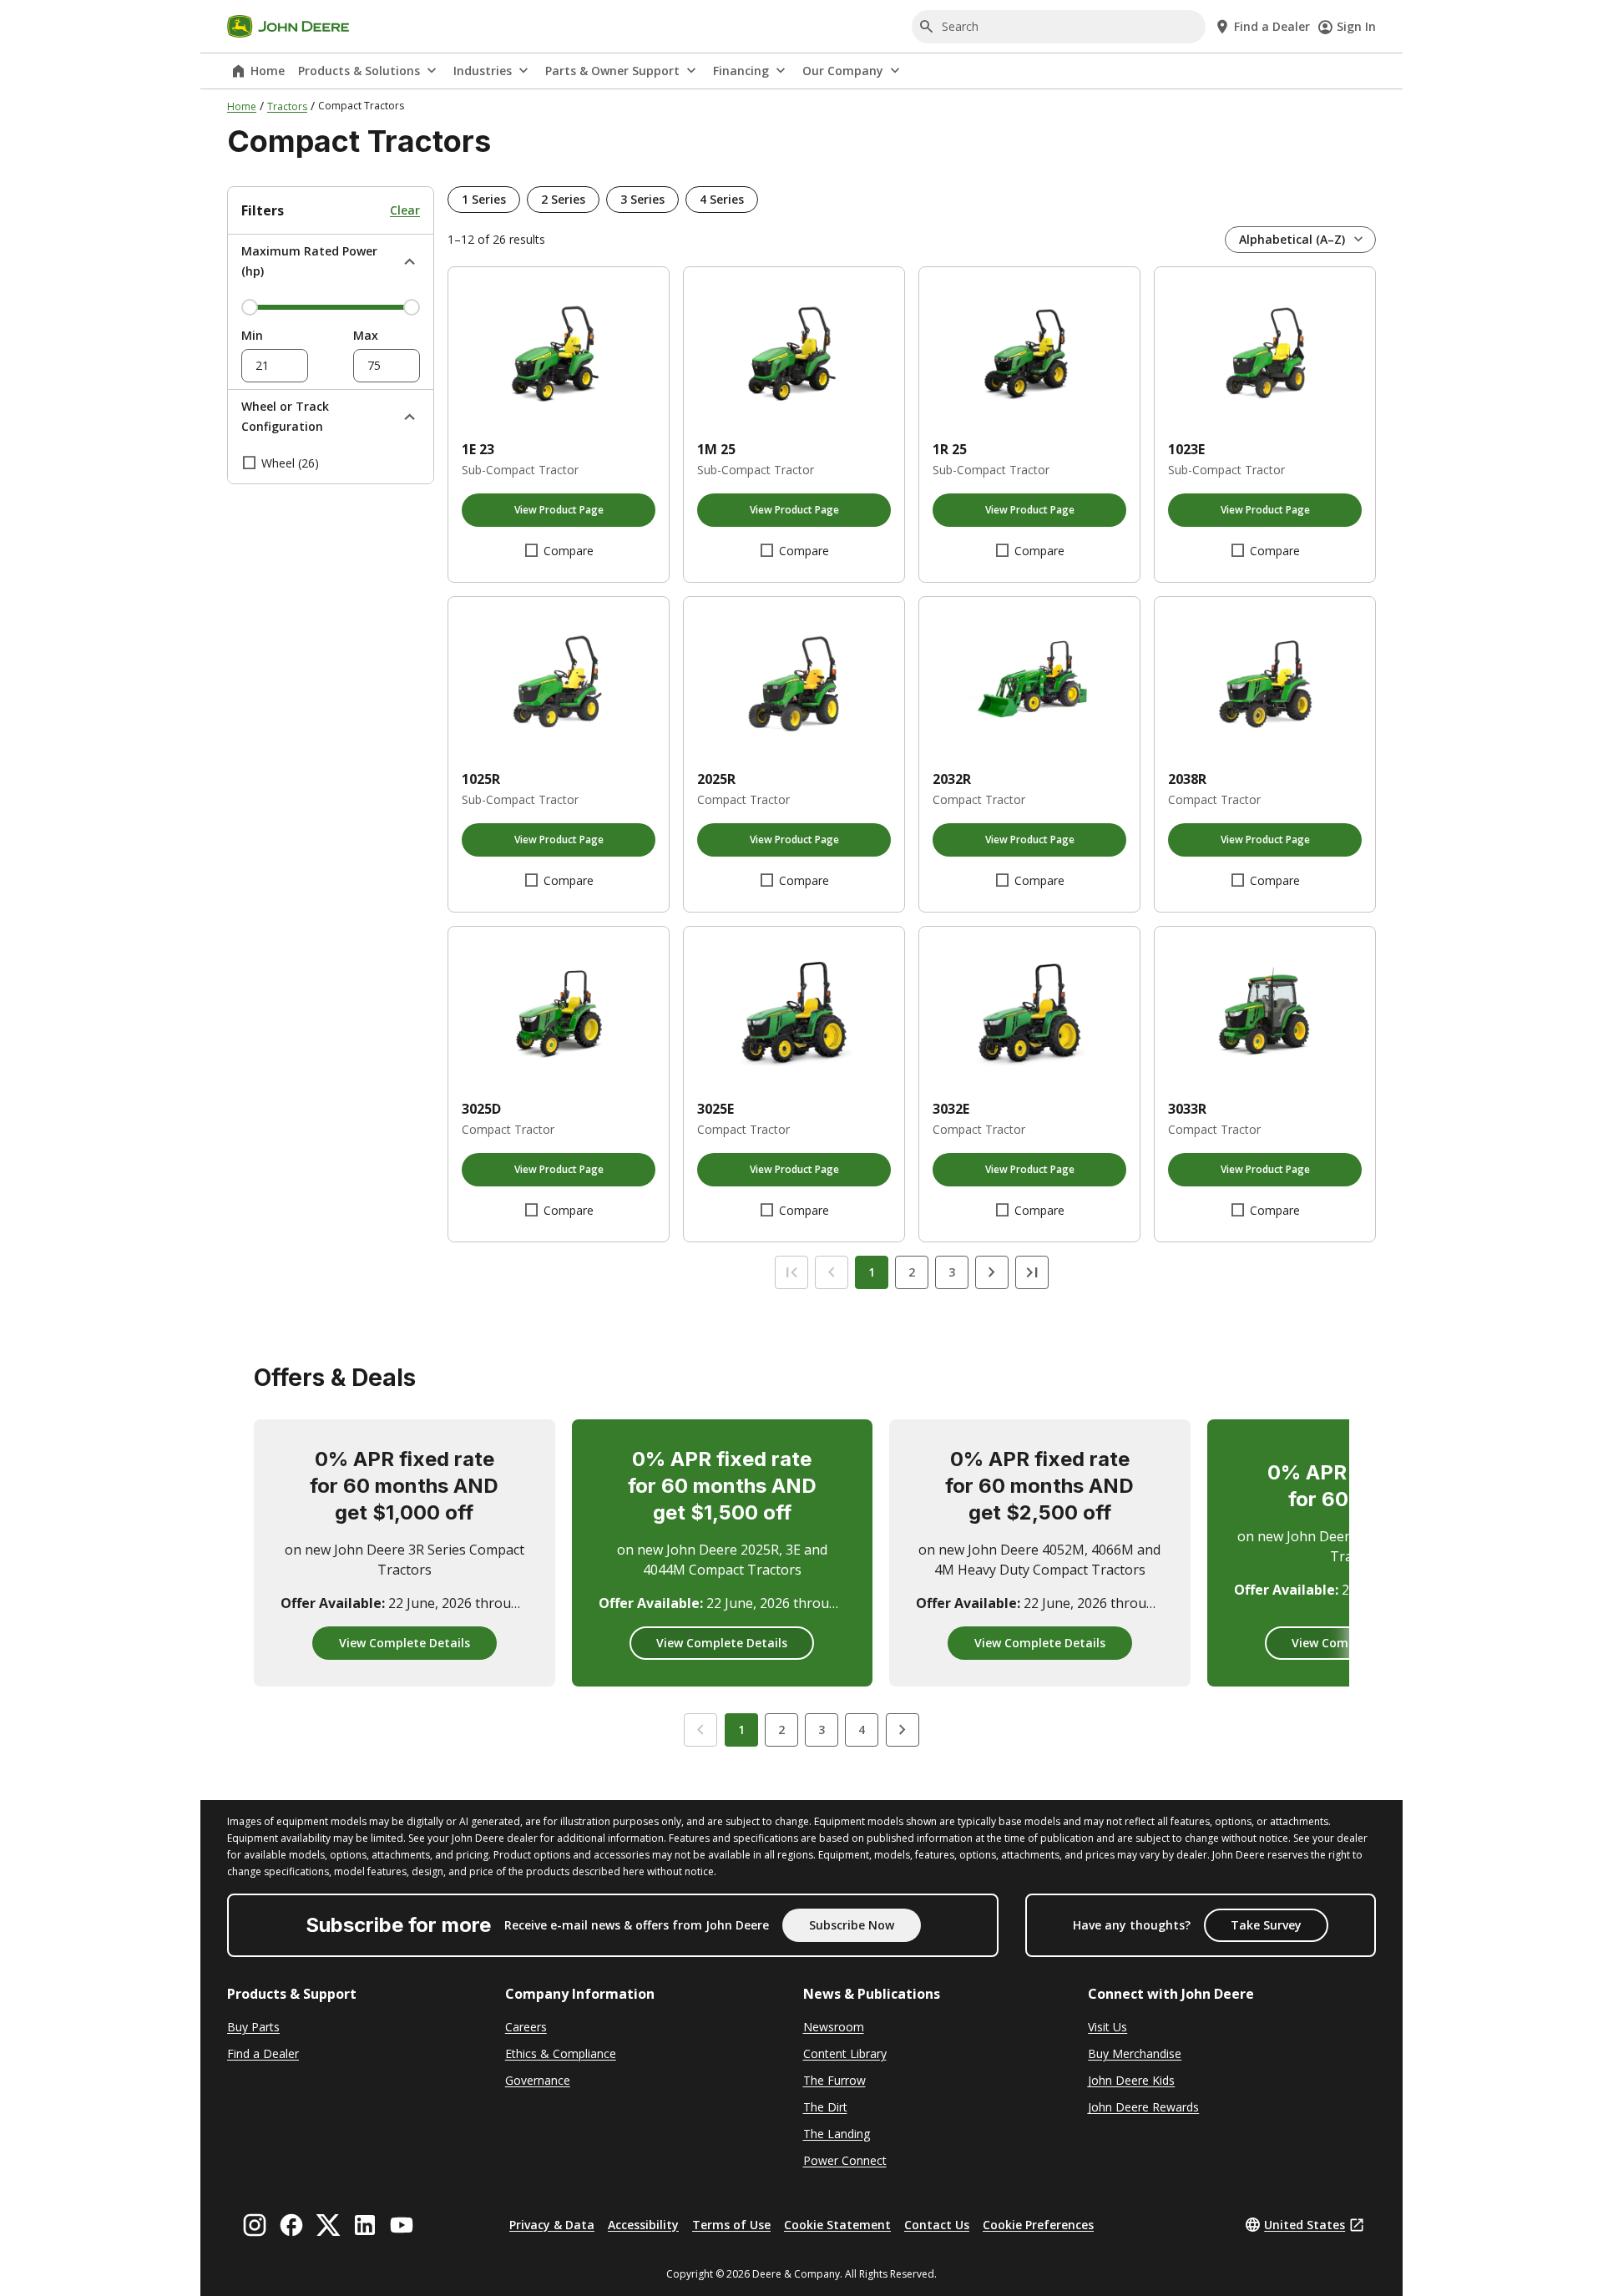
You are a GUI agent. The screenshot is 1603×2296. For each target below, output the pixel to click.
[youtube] (402, 2225)
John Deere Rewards (1143, 2107)
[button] (484, 200)
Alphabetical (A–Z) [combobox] (1292, 239)
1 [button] (741, 1730)
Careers (526, 2027)
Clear (405, 210)
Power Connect (845, 2160)
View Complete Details (405, 1643)
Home (268, 71)
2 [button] (781, 1730)
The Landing (837, 2134)
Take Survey (1266, 1925)
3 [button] (822, 1730)
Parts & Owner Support (612, 71)
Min (252, 335)
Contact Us (937, 2225)
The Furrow (834, 2080)
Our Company (843, 71)
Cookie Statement (837, 2225)
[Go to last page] (1032, 1272)
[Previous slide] (700, 1730)
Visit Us (1107, 2027)
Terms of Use (731, 2225)
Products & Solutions (359, 71)
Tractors (287, 106)
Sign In (1356, 26)
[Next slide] (903, 1730)
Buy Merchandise (1135, 2053)
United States (1305, 2225)
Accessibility (643, 2225)
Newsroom (834, 2027)
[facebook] (291, 2225)
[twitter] (328, 2225)
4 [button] (862, 1730)
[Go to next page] (992, 1272)
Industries (483, 71)
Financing (741, 71)
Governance (538, 2080)
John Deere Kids (1131, 2080)
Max (366, 335)
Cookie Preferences (1038, 2225)
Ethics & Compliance (561, 2053)
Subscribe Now (852, 1925)
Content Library (845, 2053)
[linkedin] (365, 2225)
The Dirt (825, 2107)
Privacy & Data (552, 2225)
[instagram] (255, 2225)
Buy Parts (253, 2027)
